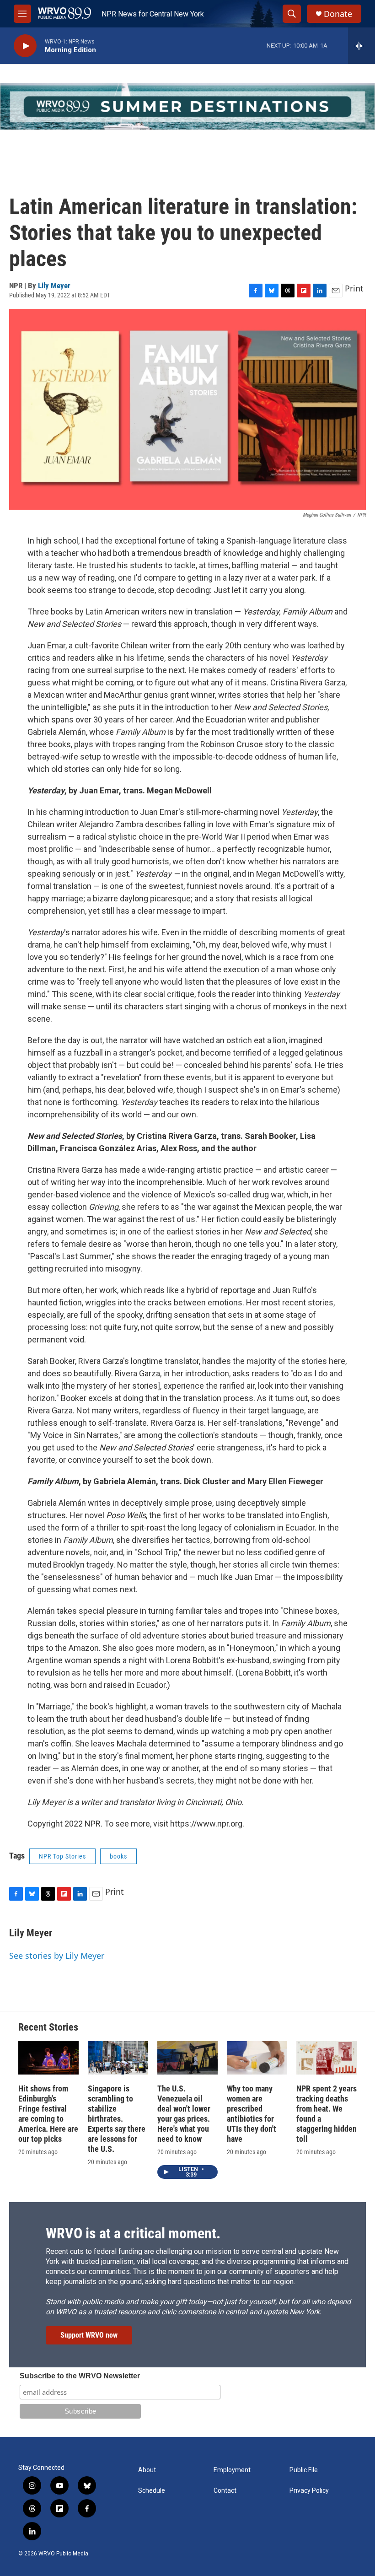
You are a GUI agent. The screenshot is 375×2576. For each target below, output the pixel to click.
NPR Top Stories (62, 1856)
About (147, 2470)
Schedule (152, 2491)
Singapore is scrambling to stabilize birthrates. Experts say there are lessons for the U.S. (117, 2119)
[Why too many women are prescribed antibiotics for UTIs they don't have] (257, 2058)
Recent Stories (48, 2027)
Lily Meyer (54, 286)
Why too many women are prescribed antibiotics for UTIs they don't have (252, 2114)
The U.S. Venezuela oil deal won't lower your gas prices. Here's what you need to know (184, 2114)
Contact (225, 2491)
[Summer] (187, 106)
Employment (232, 2470)
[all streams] (362, 46)
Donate (338, 14)
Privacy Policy (309, 2491)
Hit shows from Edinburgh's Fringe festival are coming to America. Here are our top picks (48, 2114)
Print (354, 288)
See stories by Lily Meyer (57, 1956)
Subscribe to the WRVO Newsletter (80, 2376)
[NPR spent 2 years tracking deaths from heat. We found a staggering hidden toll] (327, 2058)
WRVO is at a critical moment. (133, 2233)
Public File (304, 2470)
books (118, 1856)
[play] (25, 46)
